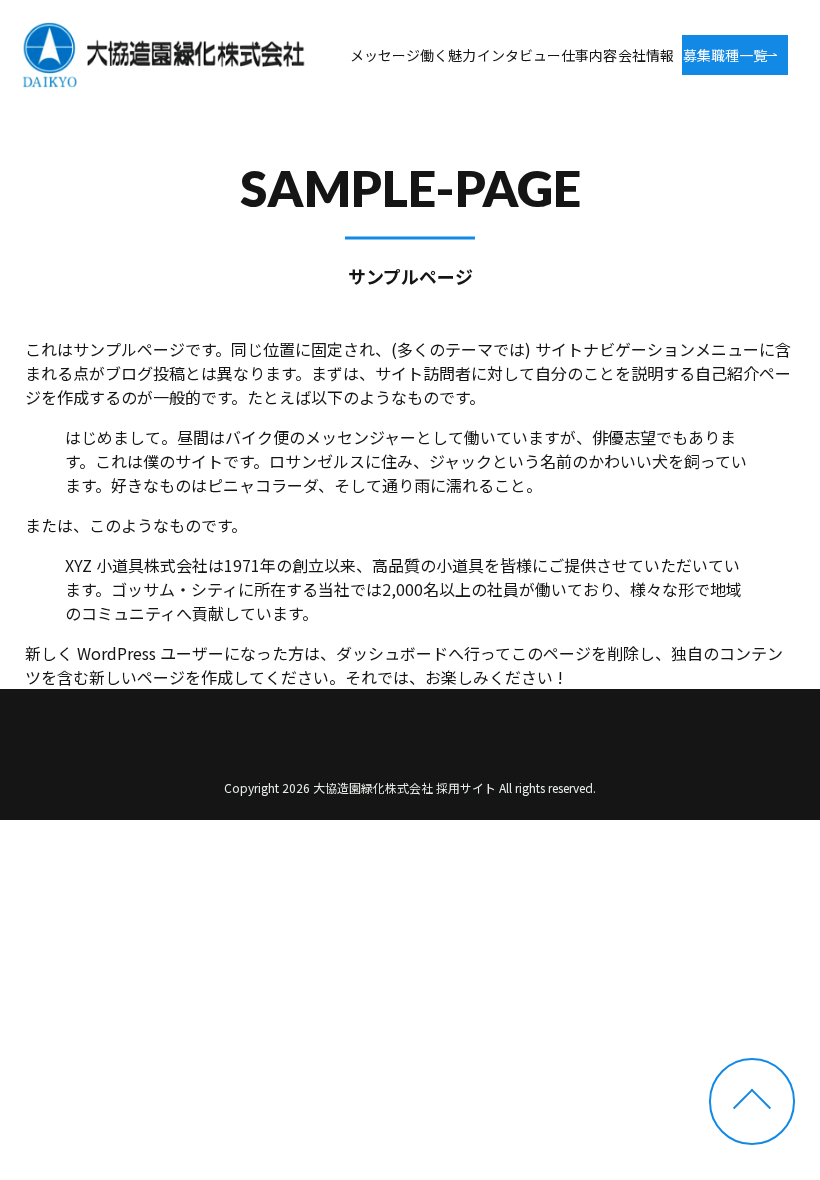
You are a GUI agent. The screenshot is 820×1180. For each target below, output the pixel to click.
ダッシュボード (392, 653)
